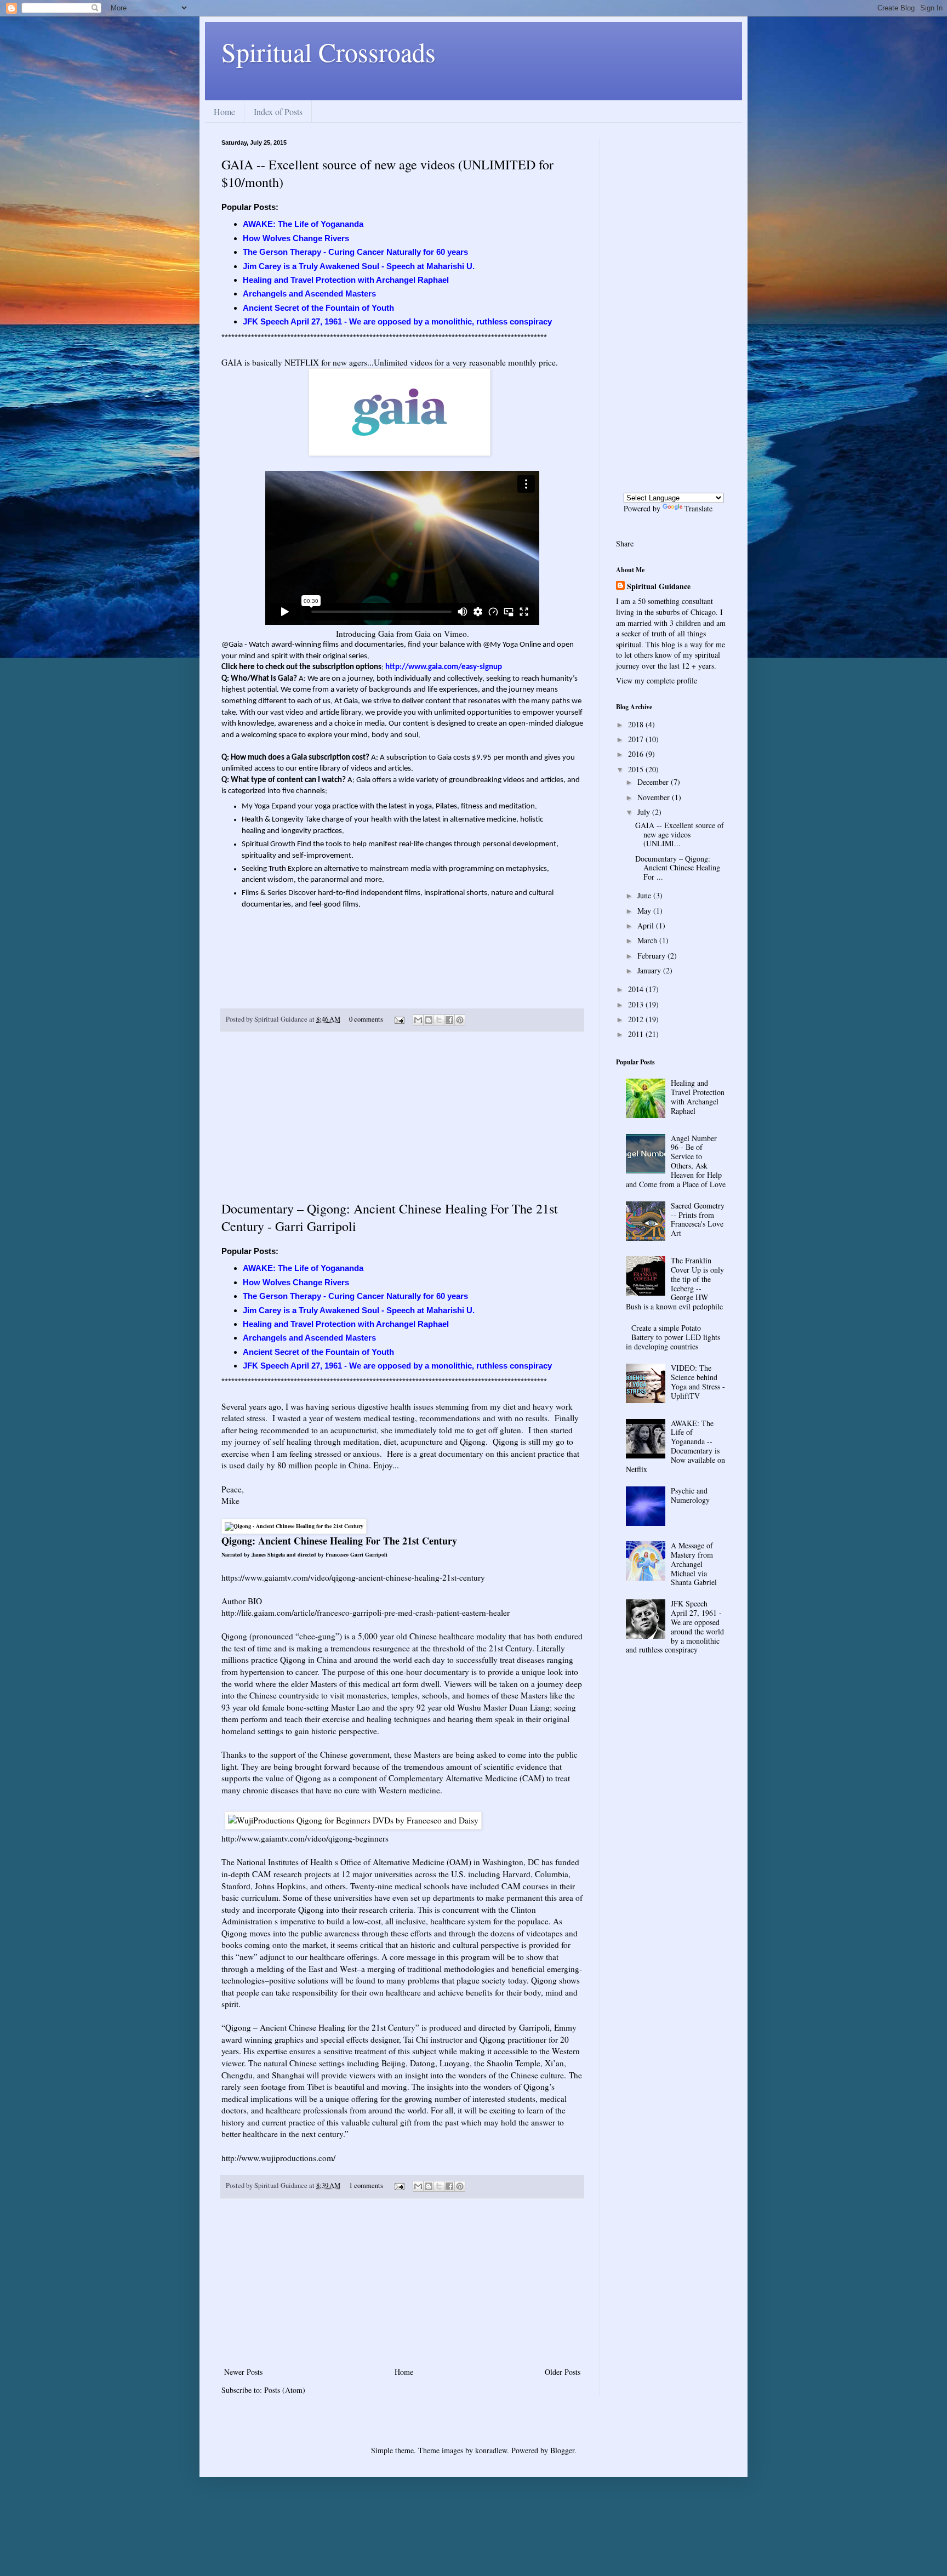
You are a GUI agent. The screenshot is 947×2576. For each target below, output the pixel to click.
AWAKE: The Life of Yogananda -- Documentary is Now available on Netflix (676, 1446)
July (645, 812)
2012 (637, 1019)
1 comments (366, 2185)
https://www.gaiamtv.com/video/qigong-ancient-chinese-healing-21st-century (353, 1577)
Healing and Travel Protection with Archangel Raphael (698, 1096)
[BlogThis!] (429, 1020)
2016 (637, 754)
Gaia (423, 634)
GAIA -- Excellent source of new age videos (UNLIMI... (680, 834)
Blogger (562, 2450)
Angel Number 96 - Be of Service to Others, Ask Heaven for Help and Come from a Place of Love (676, 1161)
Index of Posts (278, 112)
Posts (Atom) (285, 2390)
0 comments (366, 1019)
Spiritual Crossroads (329, 52)
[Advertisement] (402, 1116)
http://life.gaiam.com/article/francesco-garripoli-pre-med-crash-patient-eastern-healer (366, 1612)
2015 (637, 769)
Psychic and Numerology (690, 1495)
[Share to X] (439, 1020)
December (654, 782)
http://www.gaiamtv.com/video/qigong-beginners (305, 1838)
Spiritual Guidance (659, 586)
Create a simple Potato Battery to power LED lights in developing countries (673, 1337)
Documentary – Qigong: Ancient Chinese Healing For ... (678, 868)
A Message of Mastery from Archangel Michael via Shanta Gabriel (694, 1564)
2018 (637, 724)
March (648, 940)
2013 (637, 1004)
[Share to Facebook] (449, 1020)
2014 (637, 989)
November (655, 797)
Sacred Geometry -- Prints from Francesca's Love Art (698, 1219)
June (645, 895)
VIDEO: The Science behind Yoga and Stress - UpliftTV (698, 1381)
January (650, 970)
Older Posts (563, 2372)
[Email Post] (399, 1019)
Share (625, 543)
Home (224, 112)
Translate (698, 508)
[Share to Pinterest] (460, 1020)
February (652, 956)
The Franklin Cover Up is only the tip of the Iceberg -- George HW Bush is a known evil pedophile (675, 1283)
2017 (637, 739)
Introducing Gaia (365, 634)
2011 (637, 1034)
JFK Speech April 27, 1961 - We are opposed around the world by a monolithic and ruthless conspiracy (675, 1626)
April (647, 925)
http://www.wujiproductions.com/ (278, 2158)
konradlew (491, 2450)
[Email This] (418, 1020)
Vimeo (455, 634)
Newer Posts (243, 2372)
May (645, 911)
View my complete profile (657, 680)
